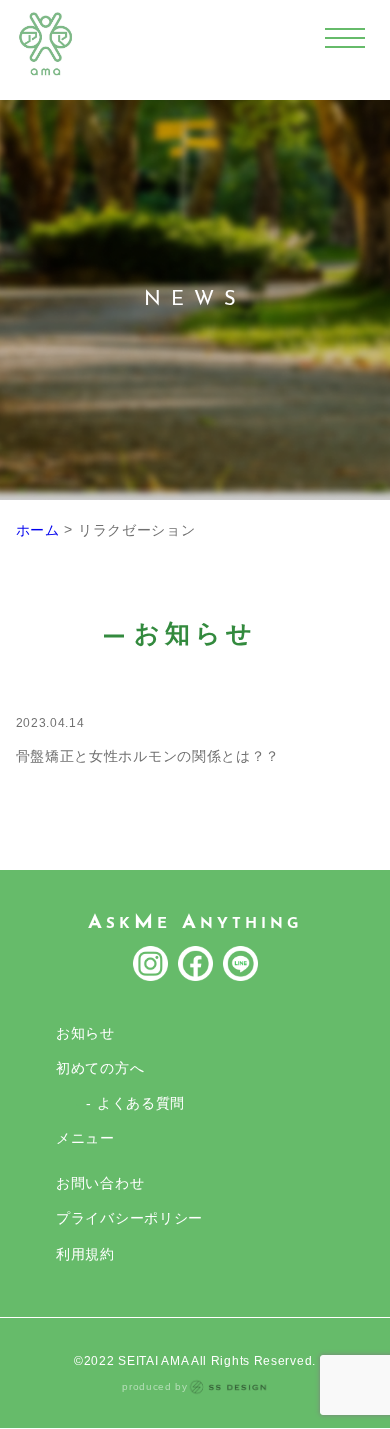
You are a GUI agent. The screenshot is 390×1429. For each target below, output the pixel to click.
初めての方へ (100, 1068)
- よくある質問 (135, 1103)
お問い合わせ (100, 1183)
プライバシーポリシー (129, 1218)
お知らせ (85, 1033)
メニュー (85, 1138)
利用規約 (85, 1254)
